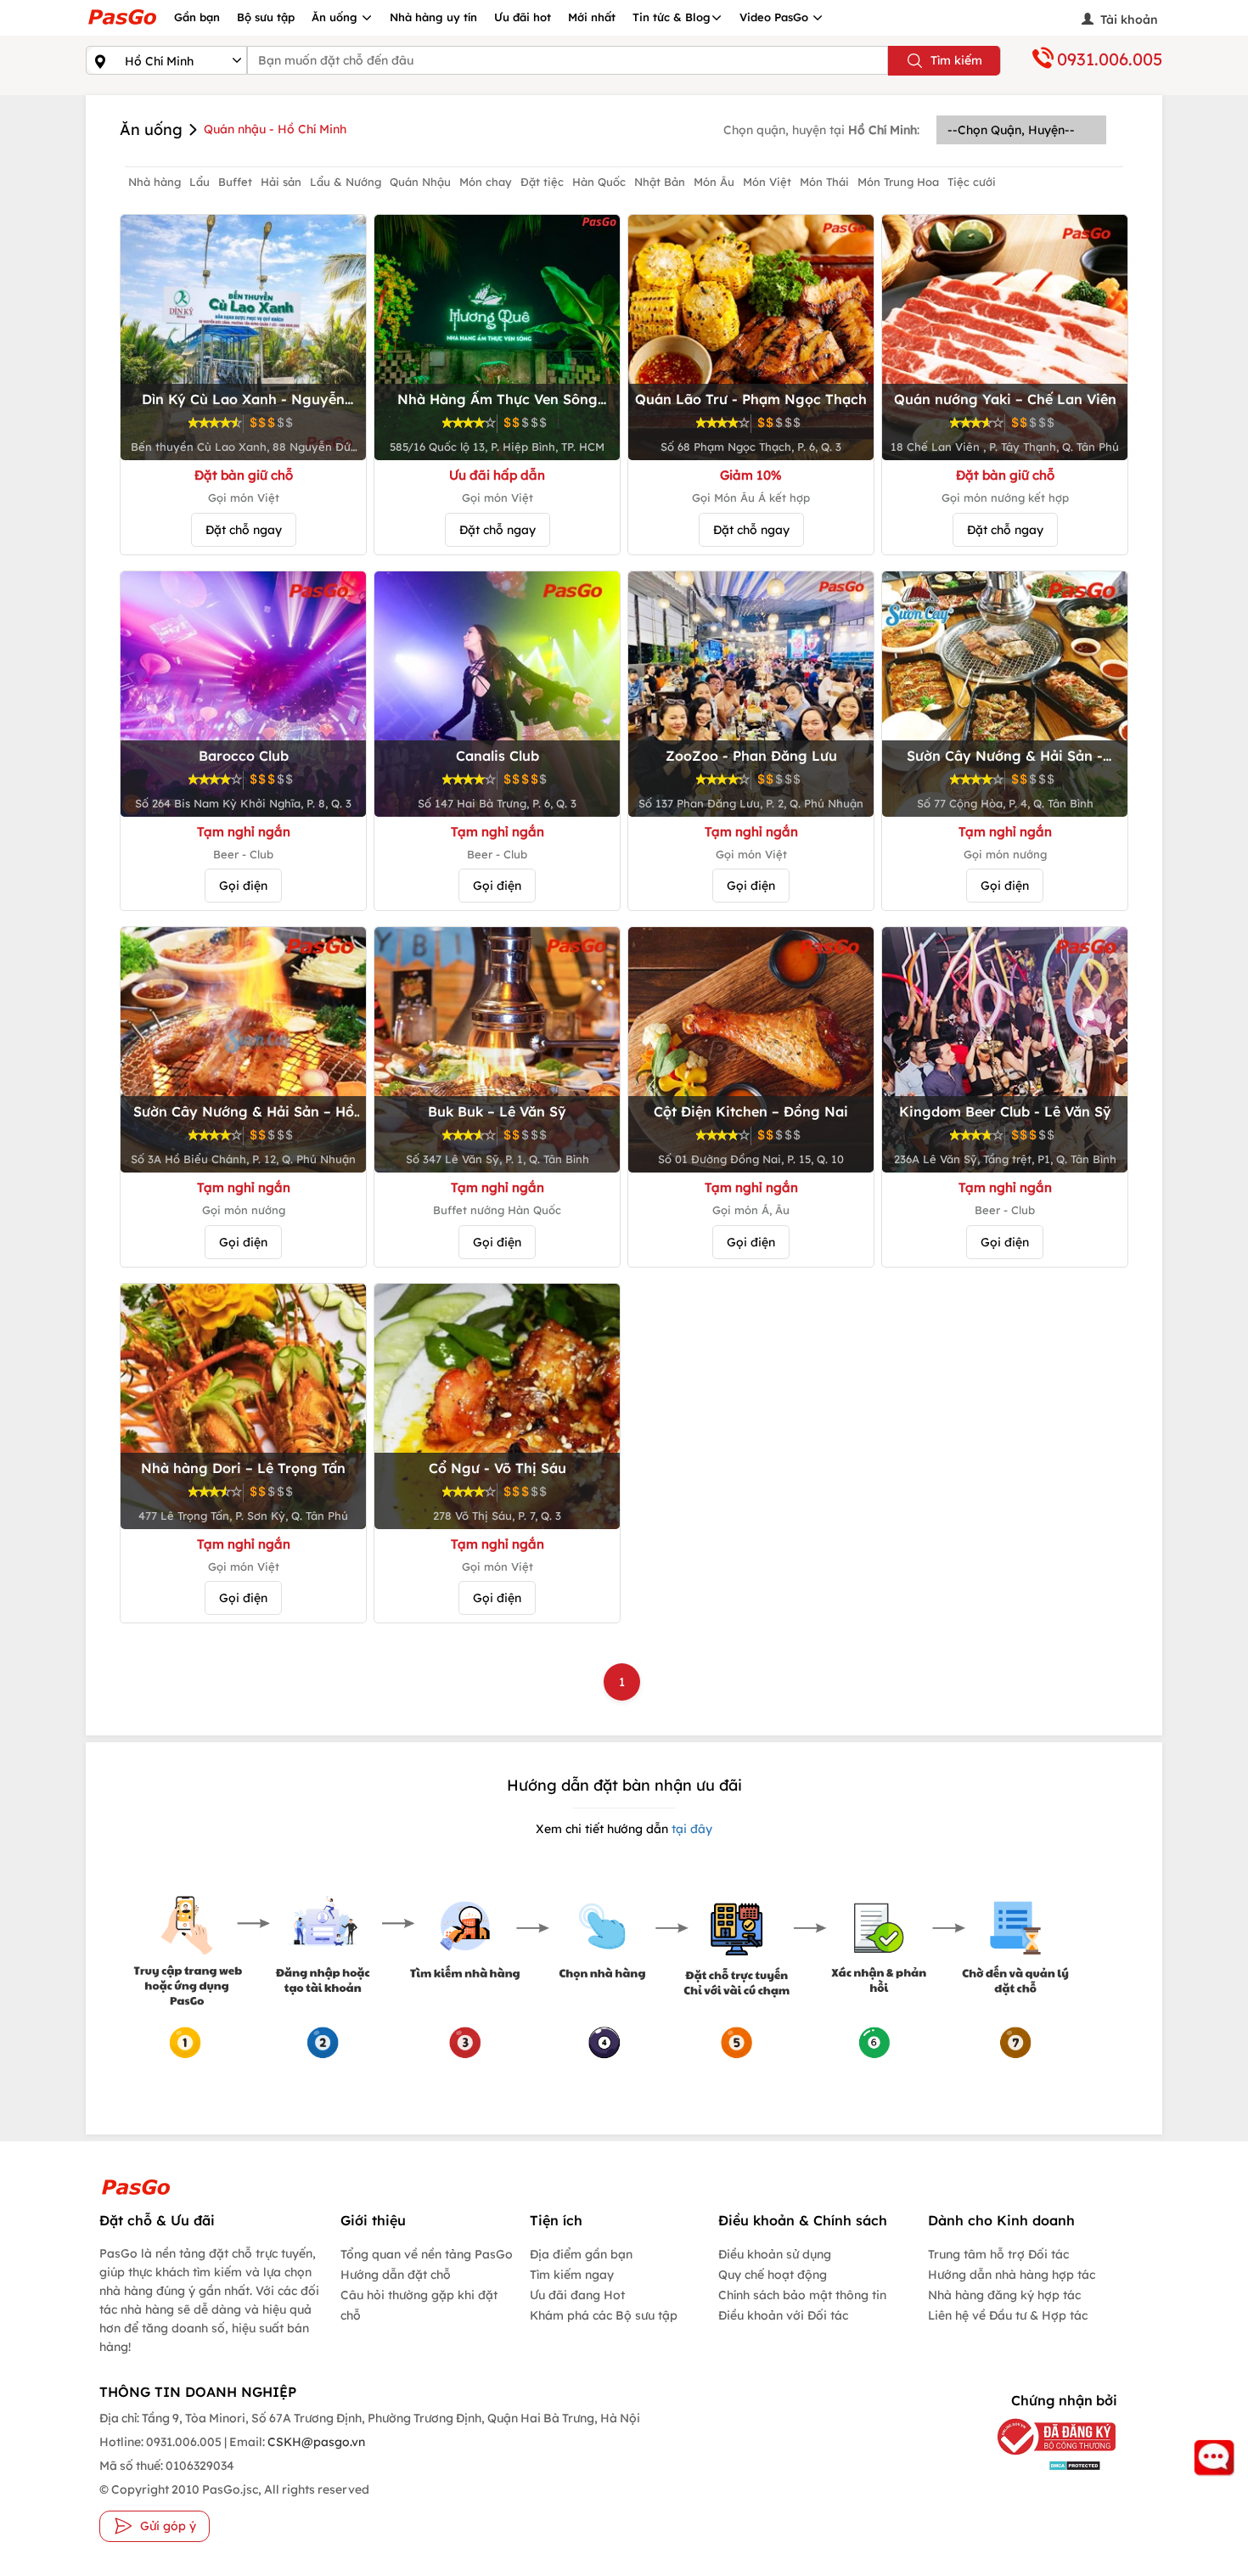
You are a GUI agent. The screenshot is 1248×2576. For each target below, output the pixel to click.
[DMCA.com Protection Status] (1044, 2465)
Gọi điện (243, 886)
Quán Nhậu (420, 182)
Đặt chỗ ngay (244, 530)
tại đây (690, 1829)
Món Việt (767, 182)
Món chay (486, 182)
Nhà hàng (155, 182)
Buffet (235, 182)
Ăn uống (336, 17)
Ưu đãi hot (523, 17)
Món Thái (824, 182)
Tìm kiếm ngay (572, 2275)
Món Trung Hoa (898, 182)
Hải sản (281, 182)
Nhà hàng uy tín (433, 17)
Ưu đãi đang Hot (577, 2295)
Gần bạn (197, 17)
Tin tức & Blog (672, 17)
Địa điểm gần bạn (581, 2254)
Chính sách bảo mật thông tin (802, 2295)
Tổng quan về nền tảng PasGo (427, 2254)
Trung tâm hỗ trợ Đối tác (998, 2254)
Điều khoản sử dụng (775, 2254)
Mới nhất (592, 17)
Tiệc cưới (972, 182)
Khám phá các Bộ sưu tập (604, 2315)
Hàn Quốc (599, 182)
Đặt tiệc (542, 182)
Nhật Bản (660, 182)
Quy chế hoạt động (773, 2275)
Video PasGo (776, 17)
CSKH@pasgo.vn (315, 2442)
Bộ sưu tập (266, 17)
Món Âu (714, 182)
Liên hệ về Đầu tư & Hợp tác (1008, 2315)
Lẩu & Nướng (346, 182)
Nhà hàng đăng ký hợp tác (1004, 2295)
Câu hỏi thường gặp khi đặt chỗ (419, 2305)
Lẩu (200, 182)
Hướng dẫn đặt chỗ (396, 2275)
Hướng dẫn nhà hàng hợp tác (1012, 2275)
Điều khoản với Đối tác (783, 2315)
